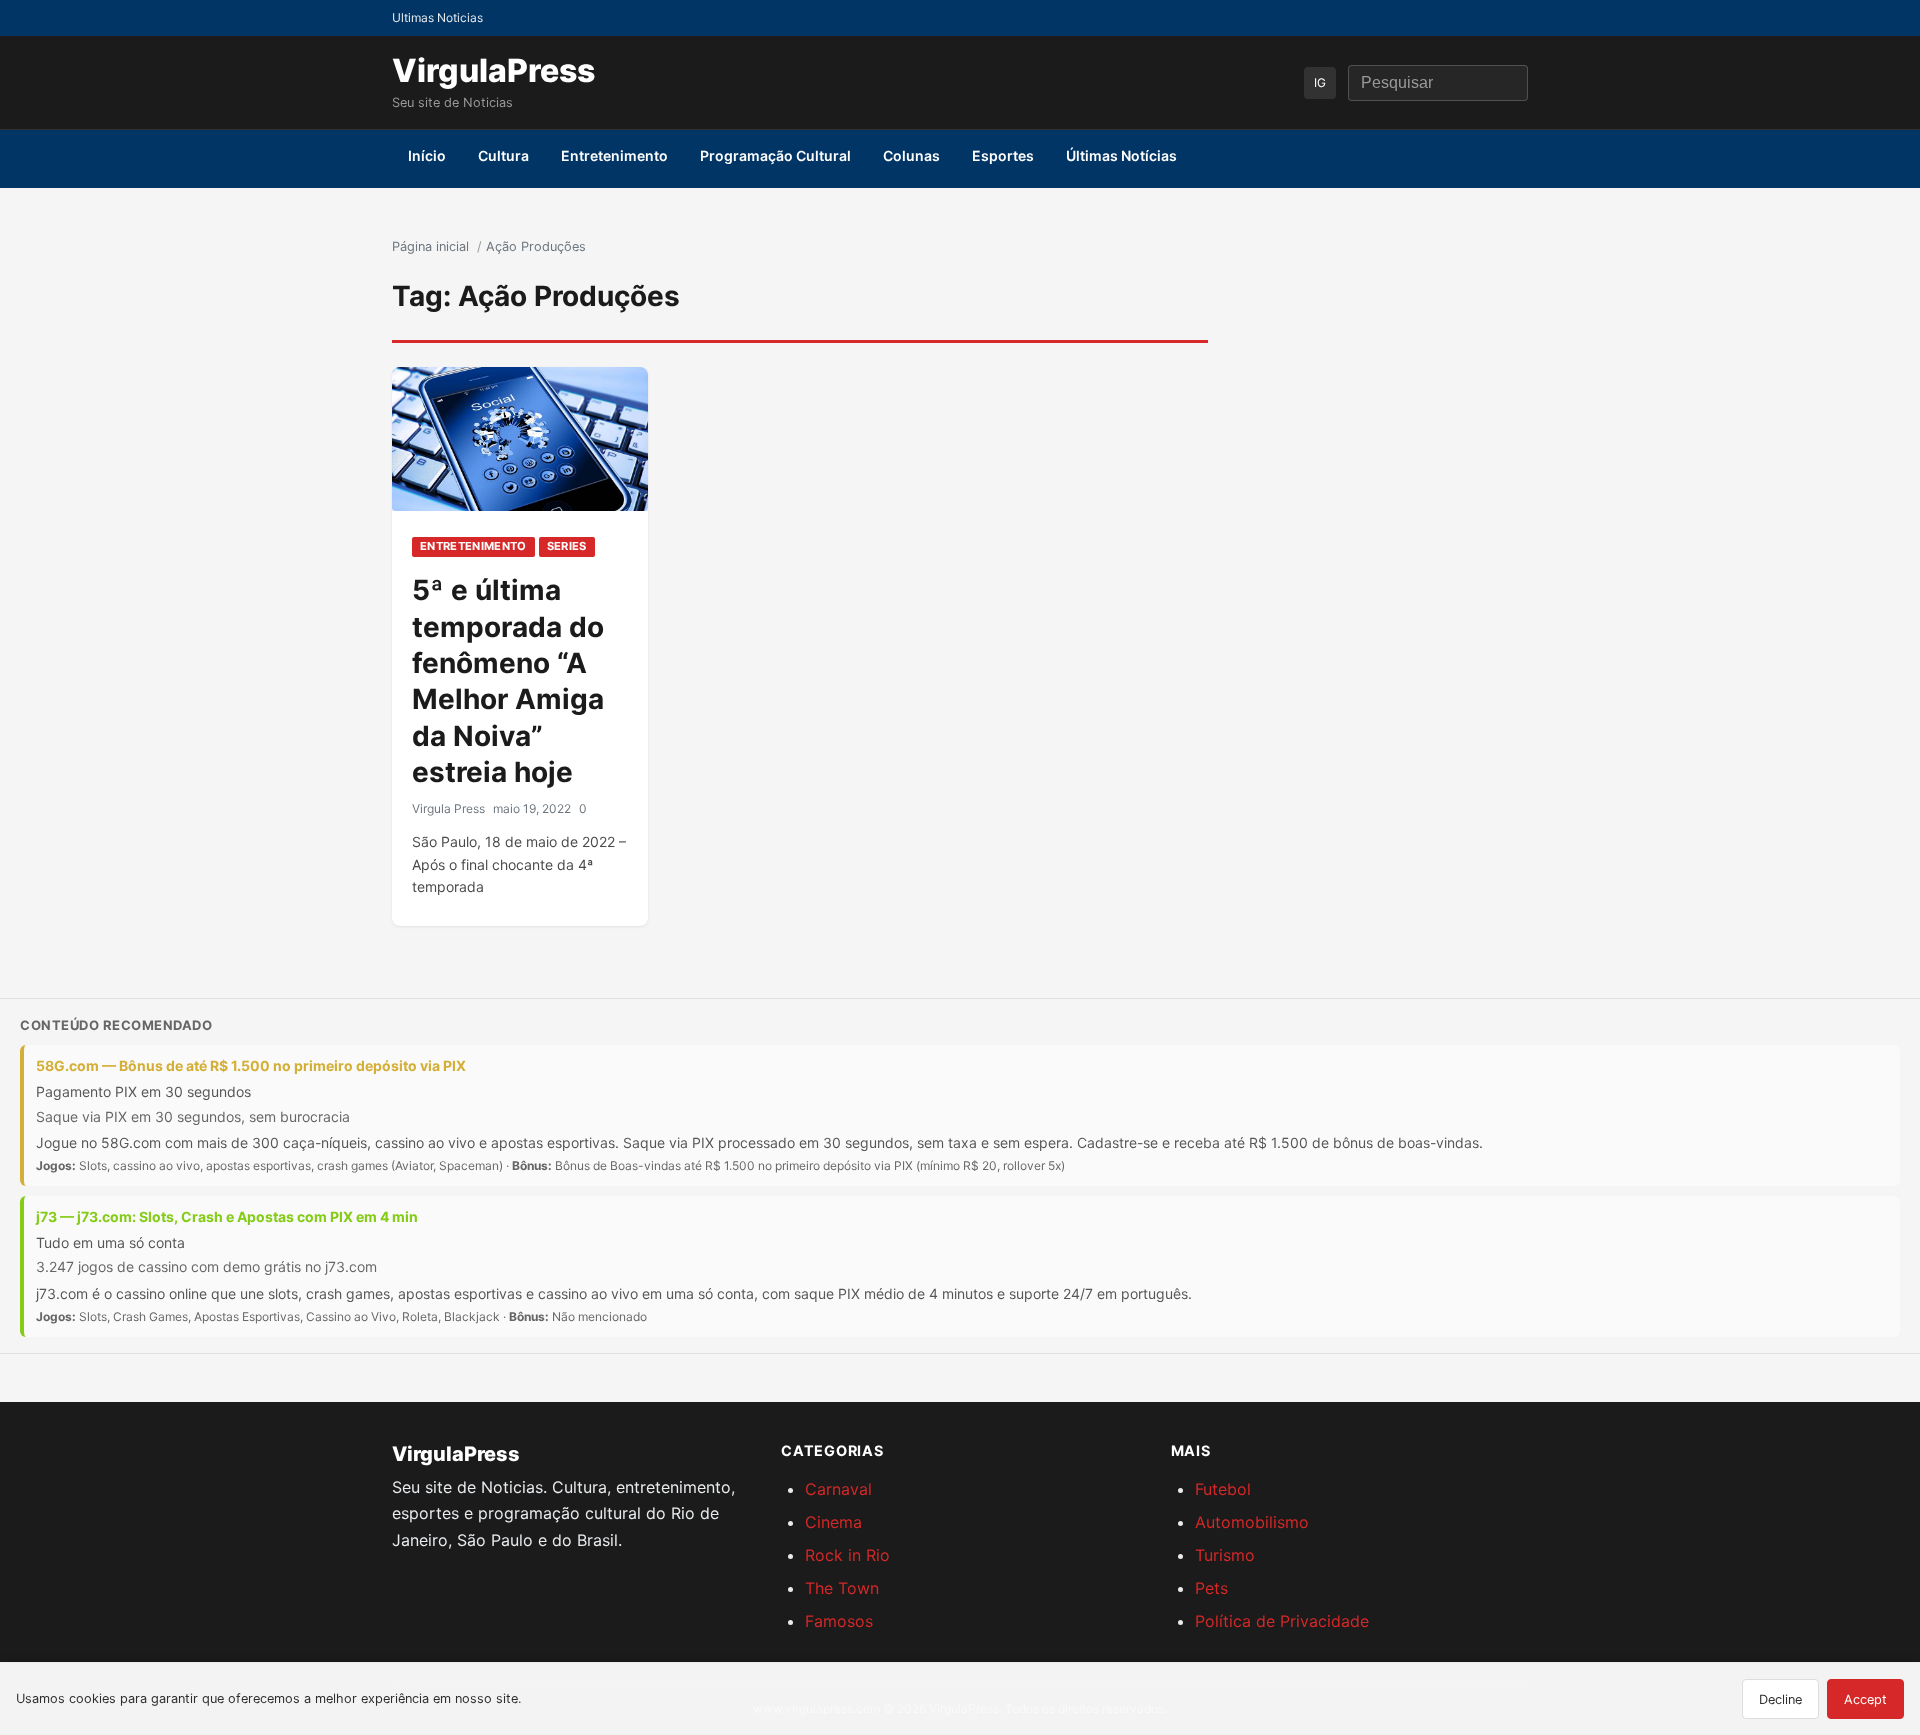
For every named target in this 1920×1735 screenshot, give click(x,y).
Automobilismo (1252, 1522)
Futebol (1223, 1489)
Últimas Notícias (1121, 155)
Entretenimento (614, 155)
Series (567, 546)
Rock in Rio (847, 1555)
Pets (1211, 1588)
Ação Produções (536, 246)
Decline (1780, 1699)
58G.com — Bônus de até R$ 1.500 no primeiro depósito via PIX (251, 1065)
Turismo (1225, 1555)
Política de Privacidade (1282, 1621)
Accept (1865, 1699)
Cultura (503, 155)
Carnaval (838, 1489)
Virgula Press (448, 808)
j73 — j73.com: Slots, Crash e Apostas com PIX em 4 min (227, 1216)
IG (1320, 82)
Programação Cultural (775, 155)
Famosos (839, 1621)
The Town (842, 1588)
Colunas (911, 155)
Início (427, 155)
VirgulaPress (493, 70)
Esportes (1003, 155)
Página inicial (430, 246)
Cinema (833, 1522)
